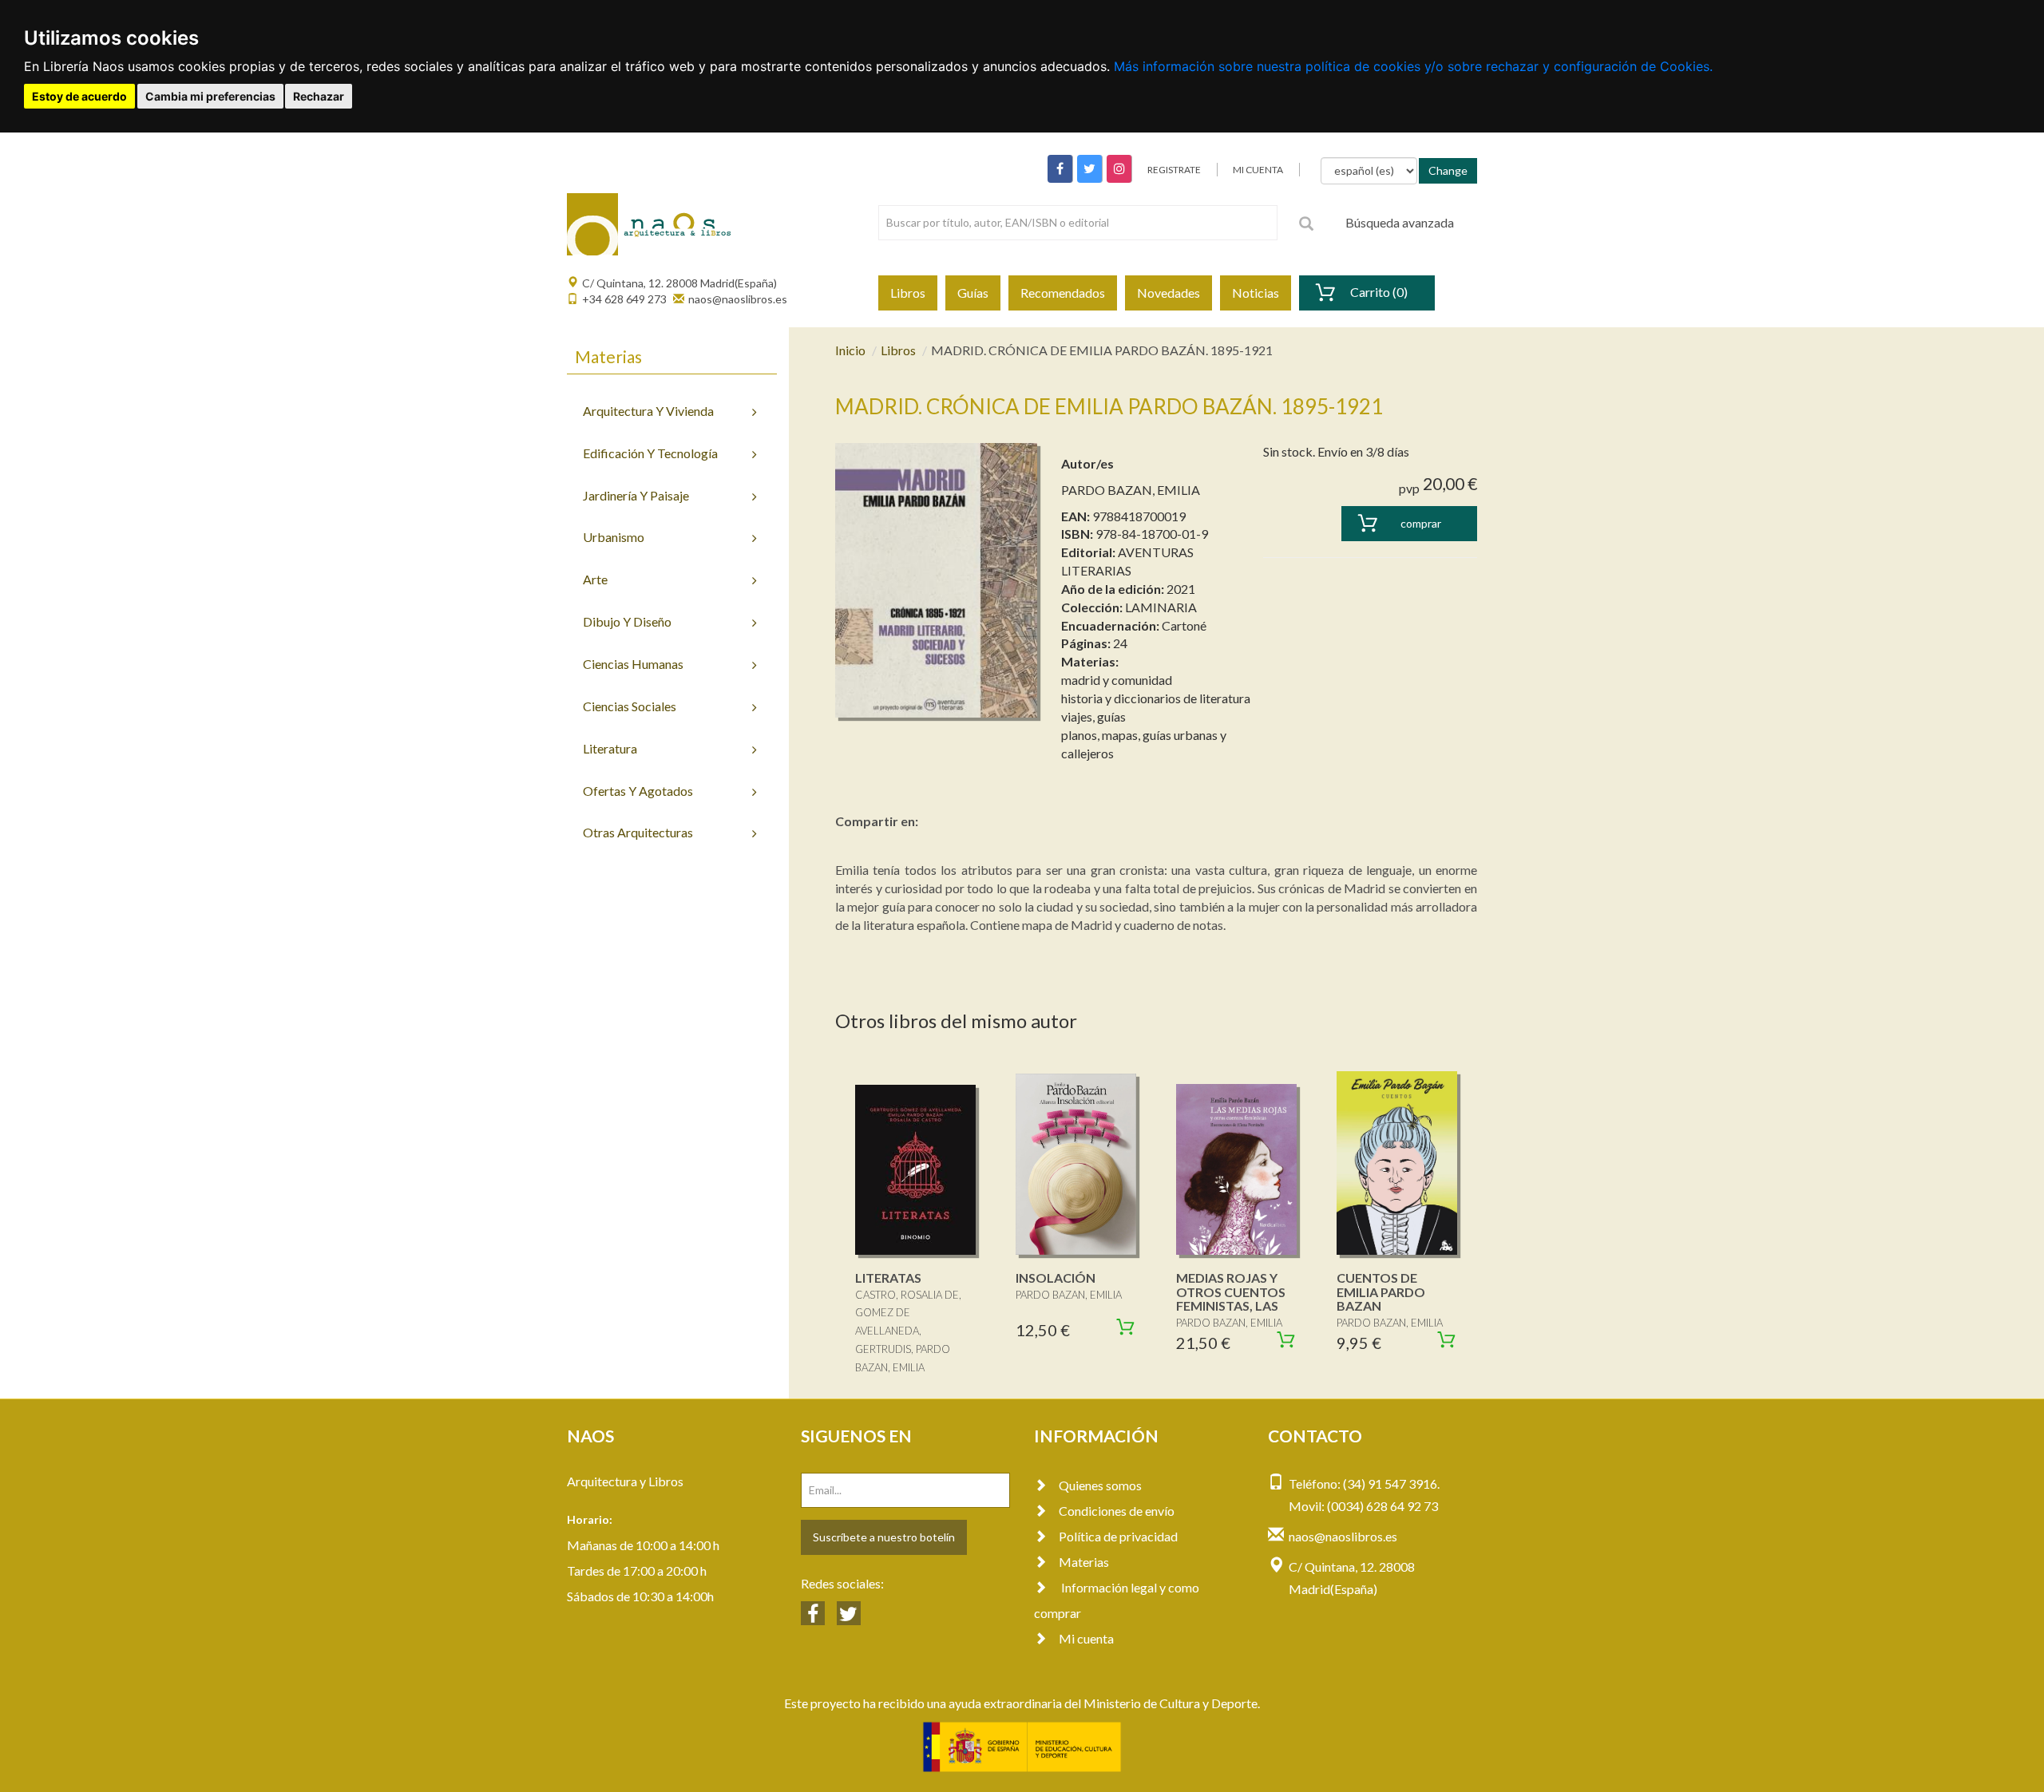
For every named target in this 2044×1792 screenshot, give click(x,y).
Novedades (1169, 293)
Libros (908, 293)
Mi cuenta (1086, 1638)
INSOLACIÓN (1056, 1278)
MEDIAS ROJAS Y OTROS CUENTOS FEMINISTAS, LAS (1231, 1292)
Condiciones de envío (1117, 1511)
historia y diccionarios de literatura (1156, 698)
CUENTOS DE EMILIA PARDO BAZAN (1381, 1292)
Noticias (1256, 293)
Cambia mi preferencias (210, 96)
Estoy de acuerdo (79, 96)
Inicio (850, 350)
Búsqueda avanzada (1400, 222)
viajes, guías (1093, 716)
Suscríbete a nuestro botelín (884, 1537)
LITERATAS (888, 1278)
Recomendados (1063, 293)
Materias (1084, 1562)
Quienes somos (1100, 1485)
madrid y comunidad (1117, 680)
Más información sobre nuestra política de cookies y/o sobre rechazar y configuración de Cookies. (1413, 66)
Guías (973, 293)
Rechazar (319, 96)
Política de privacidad (1118, 1536)
